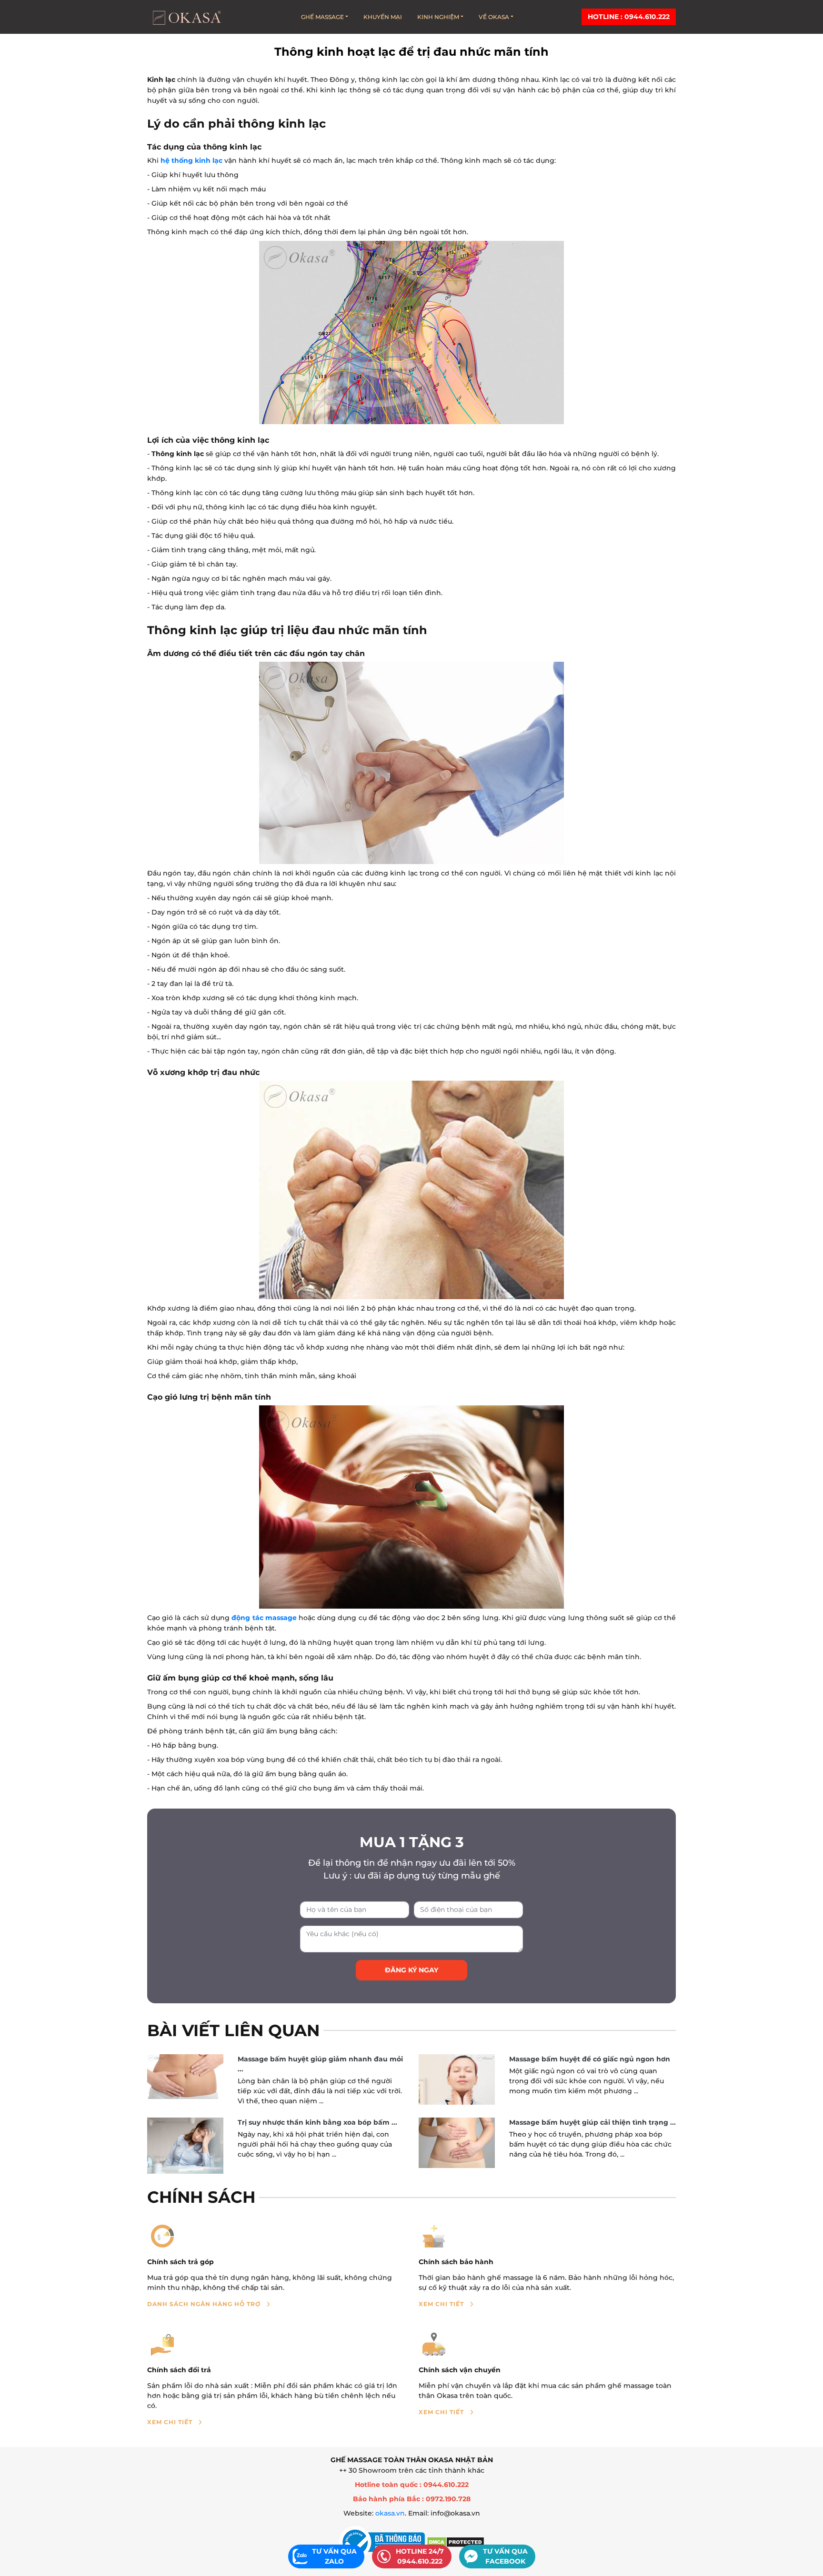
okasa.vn (390, 2513)
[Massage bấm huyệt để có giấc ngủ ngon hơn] (457, 2080)
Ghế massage (322, 17)
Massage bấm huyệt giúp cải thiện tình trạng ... (592, 2122)
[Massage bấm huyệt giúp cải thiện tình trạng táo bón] (457, 2143)
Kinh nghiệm (438, 17)
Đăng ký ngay (411, 1970)
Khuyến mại (383, 17)
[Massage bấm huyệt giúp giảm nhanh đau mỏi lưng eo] (185, 2077)
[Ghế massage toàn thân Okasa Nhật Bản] (186, 17)
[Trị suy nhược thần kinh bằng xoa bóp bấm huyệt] (185, 2146)
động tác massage (264, 1618)
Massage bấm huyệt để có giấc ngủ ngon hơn (590, 2059)
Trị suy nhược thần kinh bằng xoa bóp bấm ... (317, 2122)
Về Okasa (494, 17)
